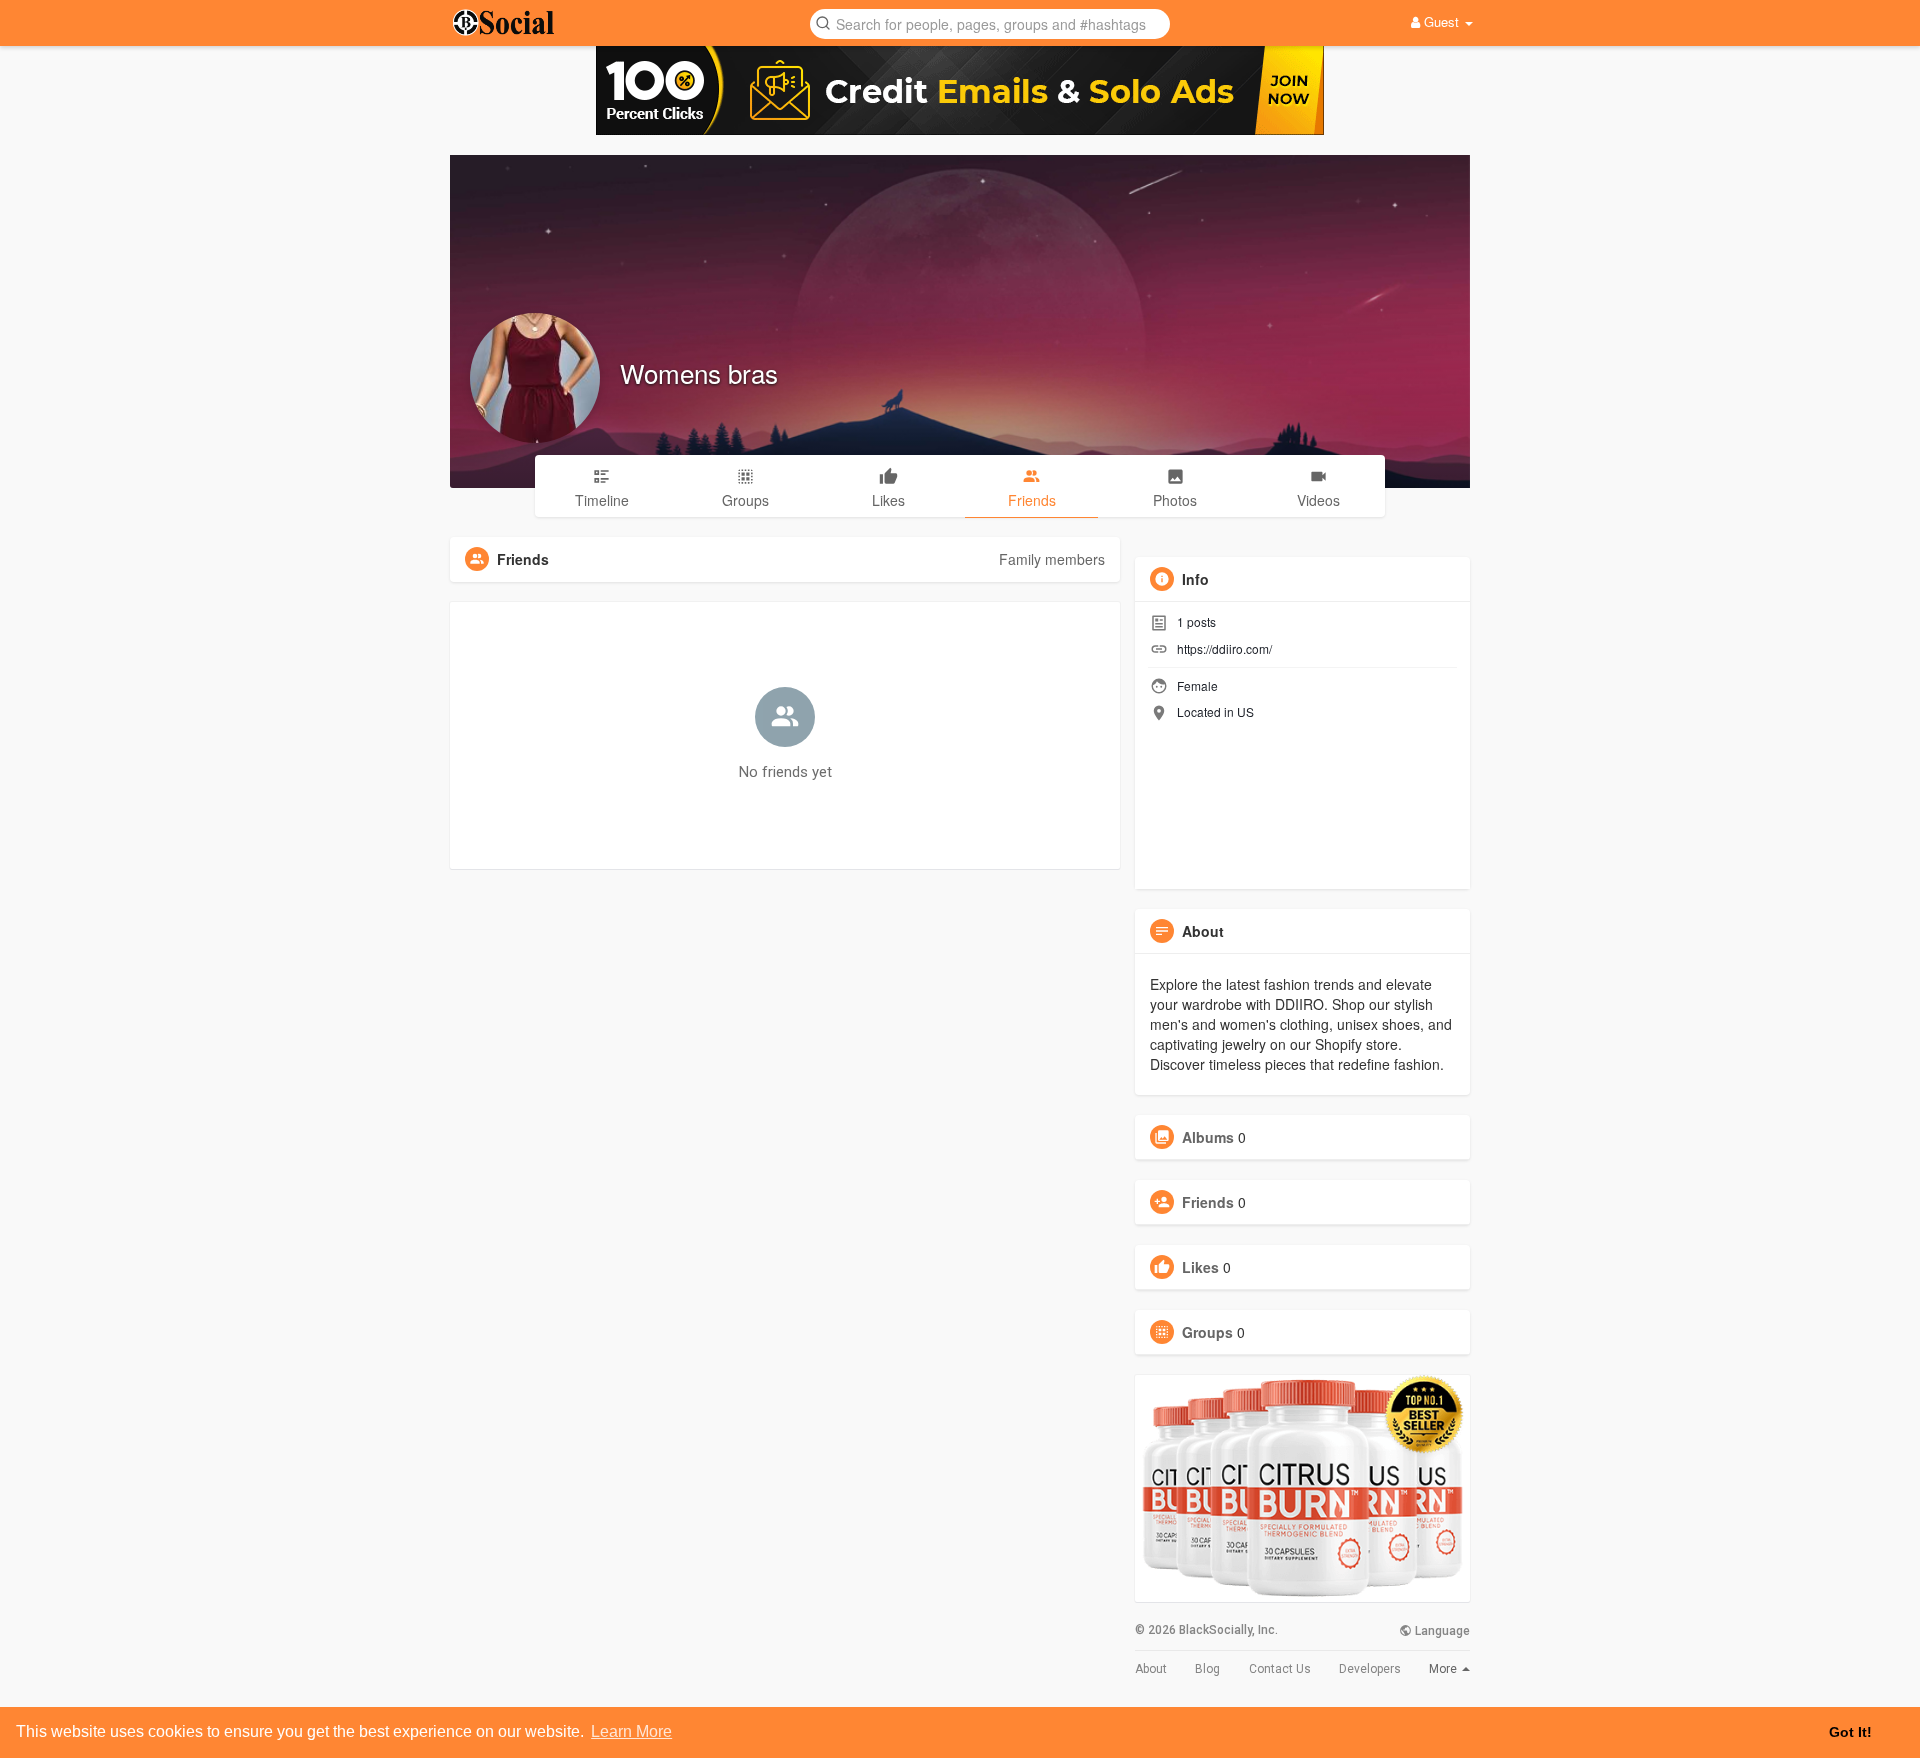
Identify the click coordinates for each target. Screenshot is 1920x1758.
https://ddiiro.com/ (1224, 648)
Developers (1370, 1669)
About (1151, 1669)
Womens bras (699, 372)
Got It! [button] (1850, 1732)
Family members (1052, 559)
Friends (1208, 1202)
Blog (1207, 1669)
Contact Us (1280, 1669)
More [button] (1444, 1669)
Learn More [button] (631, 1731)
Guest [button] (1441, 21)
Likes (1200, 1267)
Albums (1208, 1137)
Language (1441, 1631)
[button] (990, 22)
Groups (1207, 1332)
